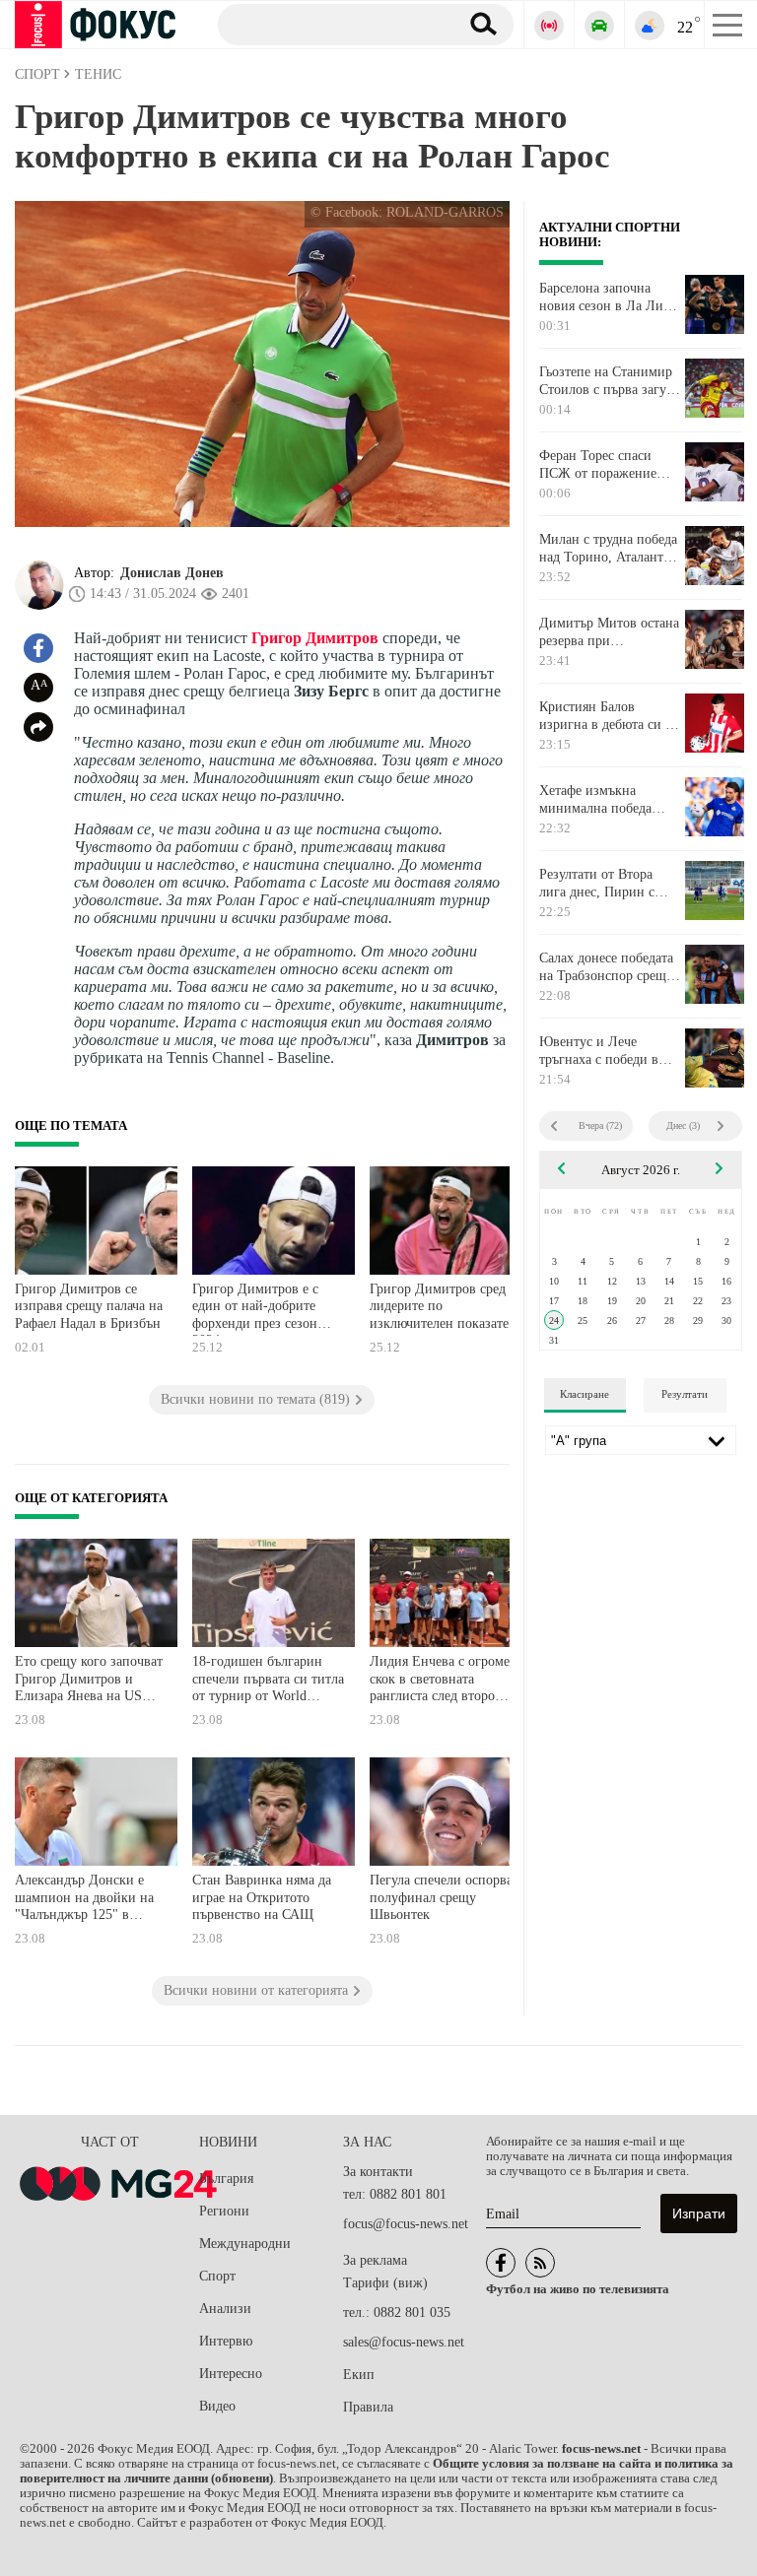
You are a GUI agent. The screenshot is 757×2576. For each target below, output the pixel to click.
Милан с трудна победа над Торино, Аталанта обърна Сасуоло (608, 549)
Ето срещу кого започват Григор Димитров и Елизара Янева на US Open (89, 1681)
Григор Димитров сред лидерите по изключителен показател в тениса (443, 1309)
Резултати (685, 1394)
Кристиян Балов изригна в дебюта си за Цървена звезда (608, 716)
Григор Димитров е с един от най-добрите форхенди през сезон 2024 (255, 1309)
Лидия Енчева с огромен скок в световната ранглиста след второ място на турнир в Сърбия (444, 1681)
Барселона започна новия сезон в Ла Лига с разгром (607, 297)
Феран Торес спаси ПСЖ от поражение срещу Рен (598, 465)
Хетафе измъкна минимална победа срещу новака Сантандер (595, 800)
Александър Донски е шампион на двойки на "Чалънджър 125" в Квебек (84, 1900)
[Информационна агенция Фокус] (501, 2263)
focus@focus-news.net (406, 2224)
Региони (224, 2211)
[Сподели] (38, 727)
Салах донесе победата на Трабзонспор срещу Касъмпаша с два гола (606, 967)
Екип (359, 2375)
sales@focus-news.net (404, 2342)
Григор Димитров (315, 638)
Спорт (217, 2276)
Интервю (226, 2341)
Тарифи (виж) (385, 2283)
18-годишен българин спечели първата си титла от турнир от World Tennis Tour (268, 1681)
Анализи (225, 2309)
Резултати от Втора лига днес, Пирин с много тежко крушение (608, 884)
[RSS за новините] (540, 2263)
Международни (245, 2244)
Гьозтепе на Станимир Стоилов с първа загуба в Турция (609, 381)
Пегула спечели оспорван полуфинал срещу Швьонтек (445, 1897)
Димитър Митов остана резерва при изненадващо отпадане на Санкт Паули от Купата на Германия (609, 632)
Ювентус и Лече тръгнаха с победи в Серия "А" (599, 1051)
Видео (217, 2406)
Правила (368, 2407)
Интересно (231, 2374)
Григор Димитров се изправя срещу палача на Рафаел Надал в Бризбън (89, 1306)
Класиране (585, 1394)
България (226, 2179)
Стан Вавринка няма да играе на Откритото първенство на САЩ (262, 1897)
